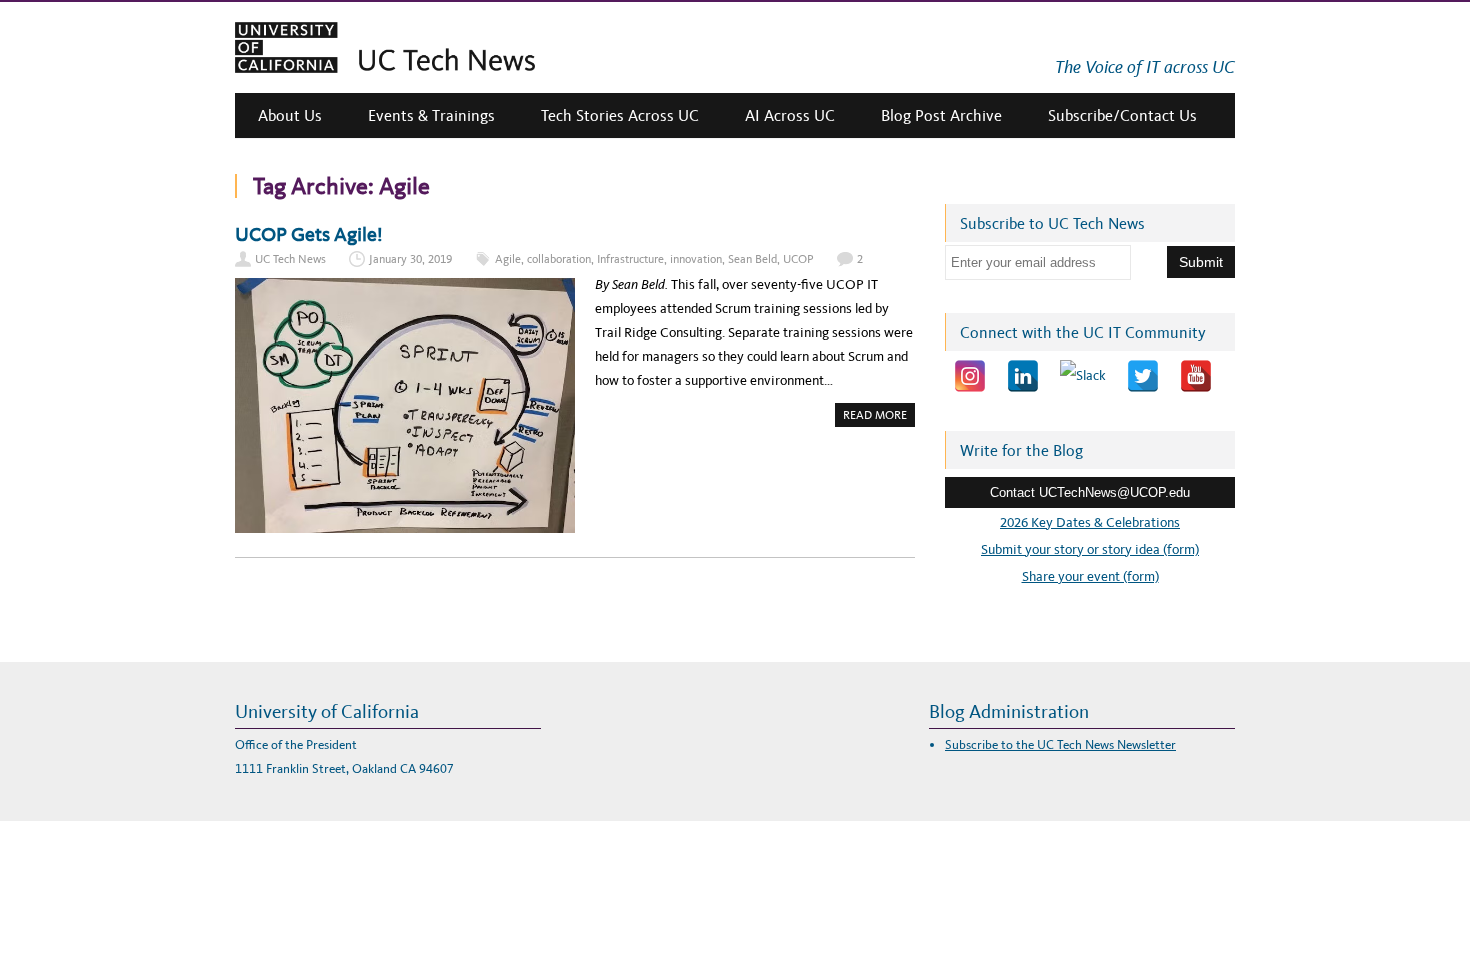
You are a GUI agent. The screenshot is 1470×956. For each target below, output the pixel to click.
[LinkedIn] (1023, 376)
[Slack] (1083, 376)
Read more (879, 417)
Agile (508, 259)
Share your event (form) (1090, 576)
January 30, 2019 (410, 259)
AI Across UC (790, 115)
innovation (696, 259)
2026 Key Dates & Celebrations (1090, 522)
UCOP (798, 259)
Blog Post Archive (941, 115)
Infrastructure (630, 259)
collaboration (559, 259)
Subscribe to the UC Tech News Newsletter (1060, 744)
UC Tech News (290, 259)
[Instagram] (970, 376)
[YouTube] (1196, 376)
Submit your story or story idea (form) (1090, 549)
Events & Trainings (431, 115)
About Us (290, 115)
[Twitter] (1143, 376)
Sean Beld (752, 259)
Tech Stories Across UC (620, 115)
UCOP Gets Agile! (309, 234)
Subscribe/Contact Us (1122, 115)
